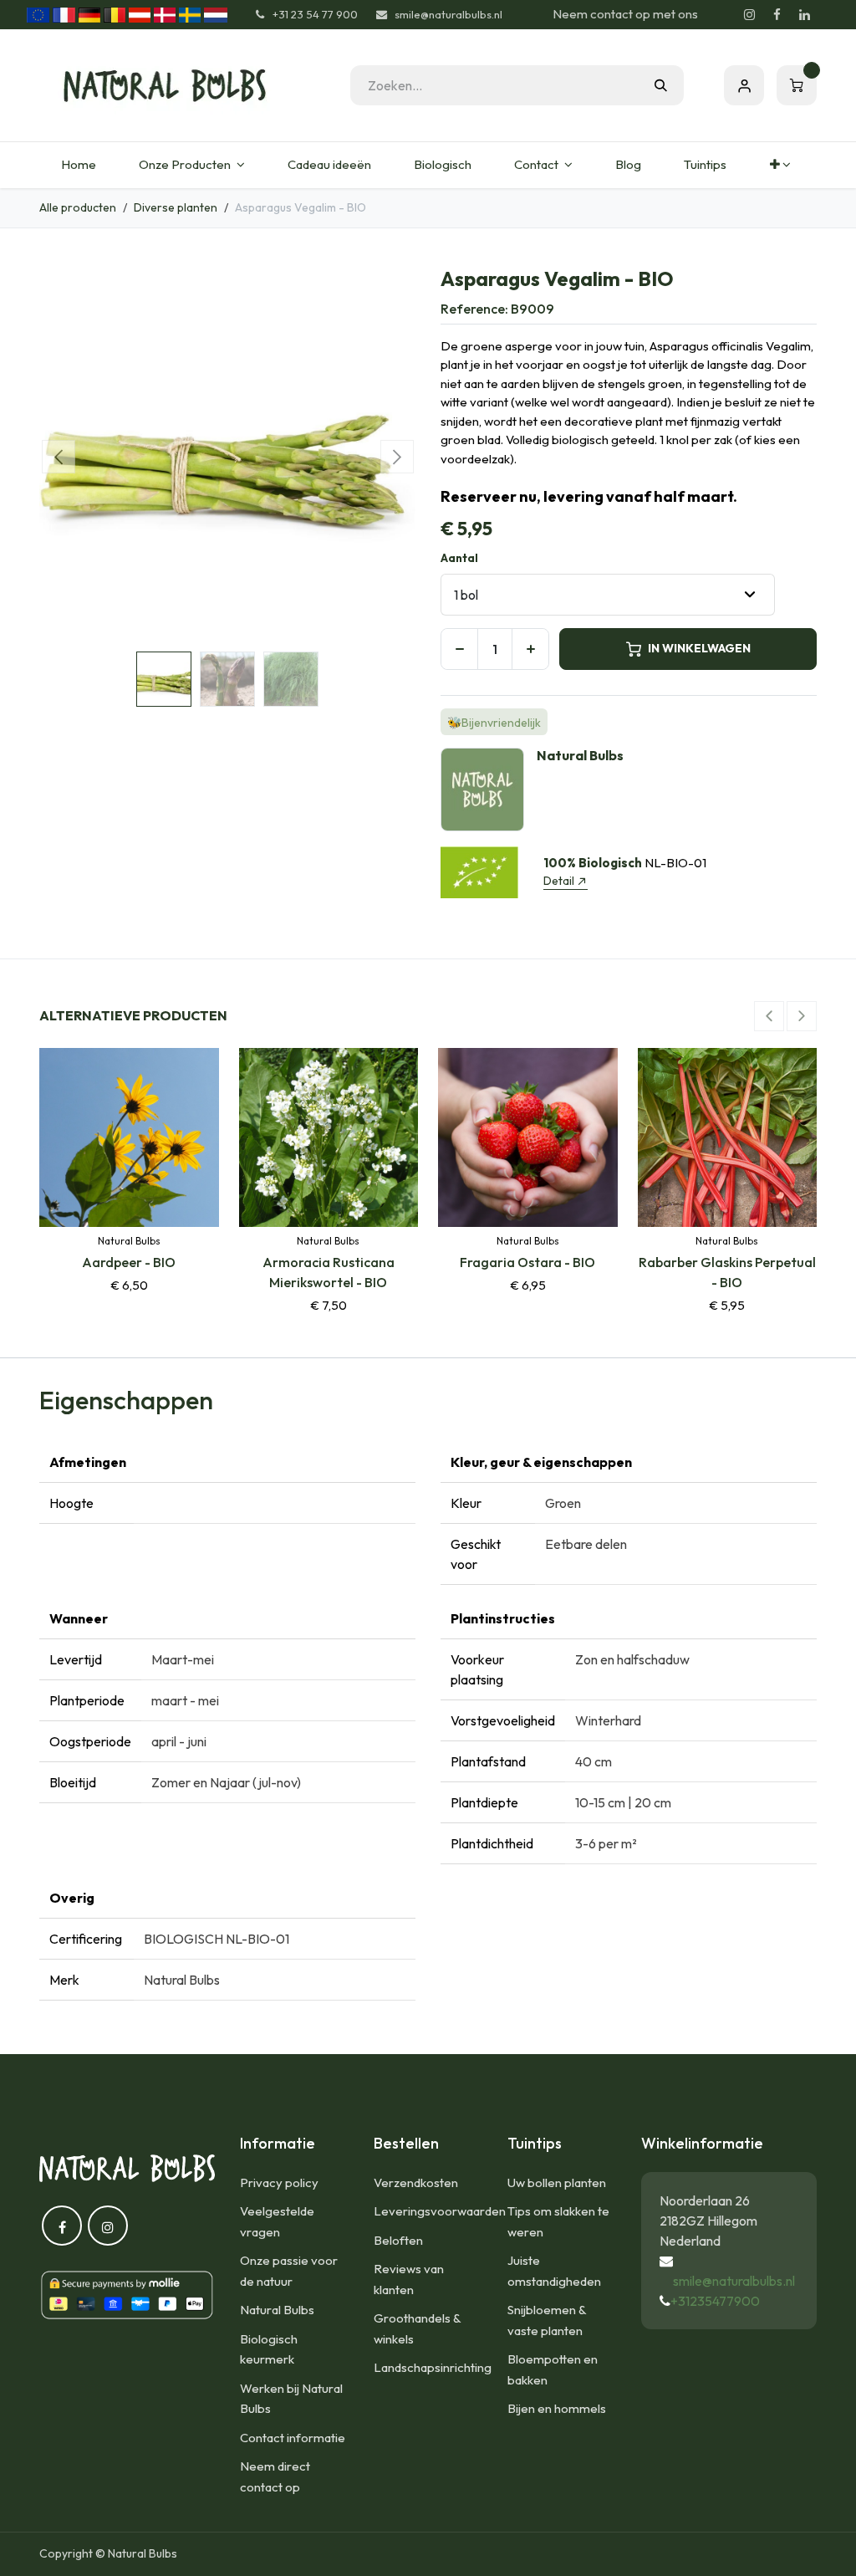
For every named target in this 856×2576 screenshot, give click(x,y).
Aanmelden (744, 85)
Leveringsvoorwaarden (440, 2211)
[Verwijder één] (459, 649)
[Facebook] (777, 15)
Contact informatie (293, 2438)
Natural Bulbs (277, 2310)
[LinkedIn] (804, 15)
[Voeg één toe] (530, 649)
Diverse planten (176, 207)
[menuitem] (78, 165)
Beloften (398, 2240)
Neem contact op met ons (625, 14)
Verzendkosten (416, 2182)
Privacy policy (279, 2182)
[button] (58, 457)
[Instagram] (749, 15)
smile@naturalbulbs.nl (734, 2281)
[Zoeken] (661, 85)
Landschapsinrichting (433, 2367)
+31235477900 (715, 2301)
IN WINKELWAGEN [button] (699, 648)
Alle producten (78, 207)
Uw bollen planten (557, 2182)
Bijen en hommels (557, 2408)
